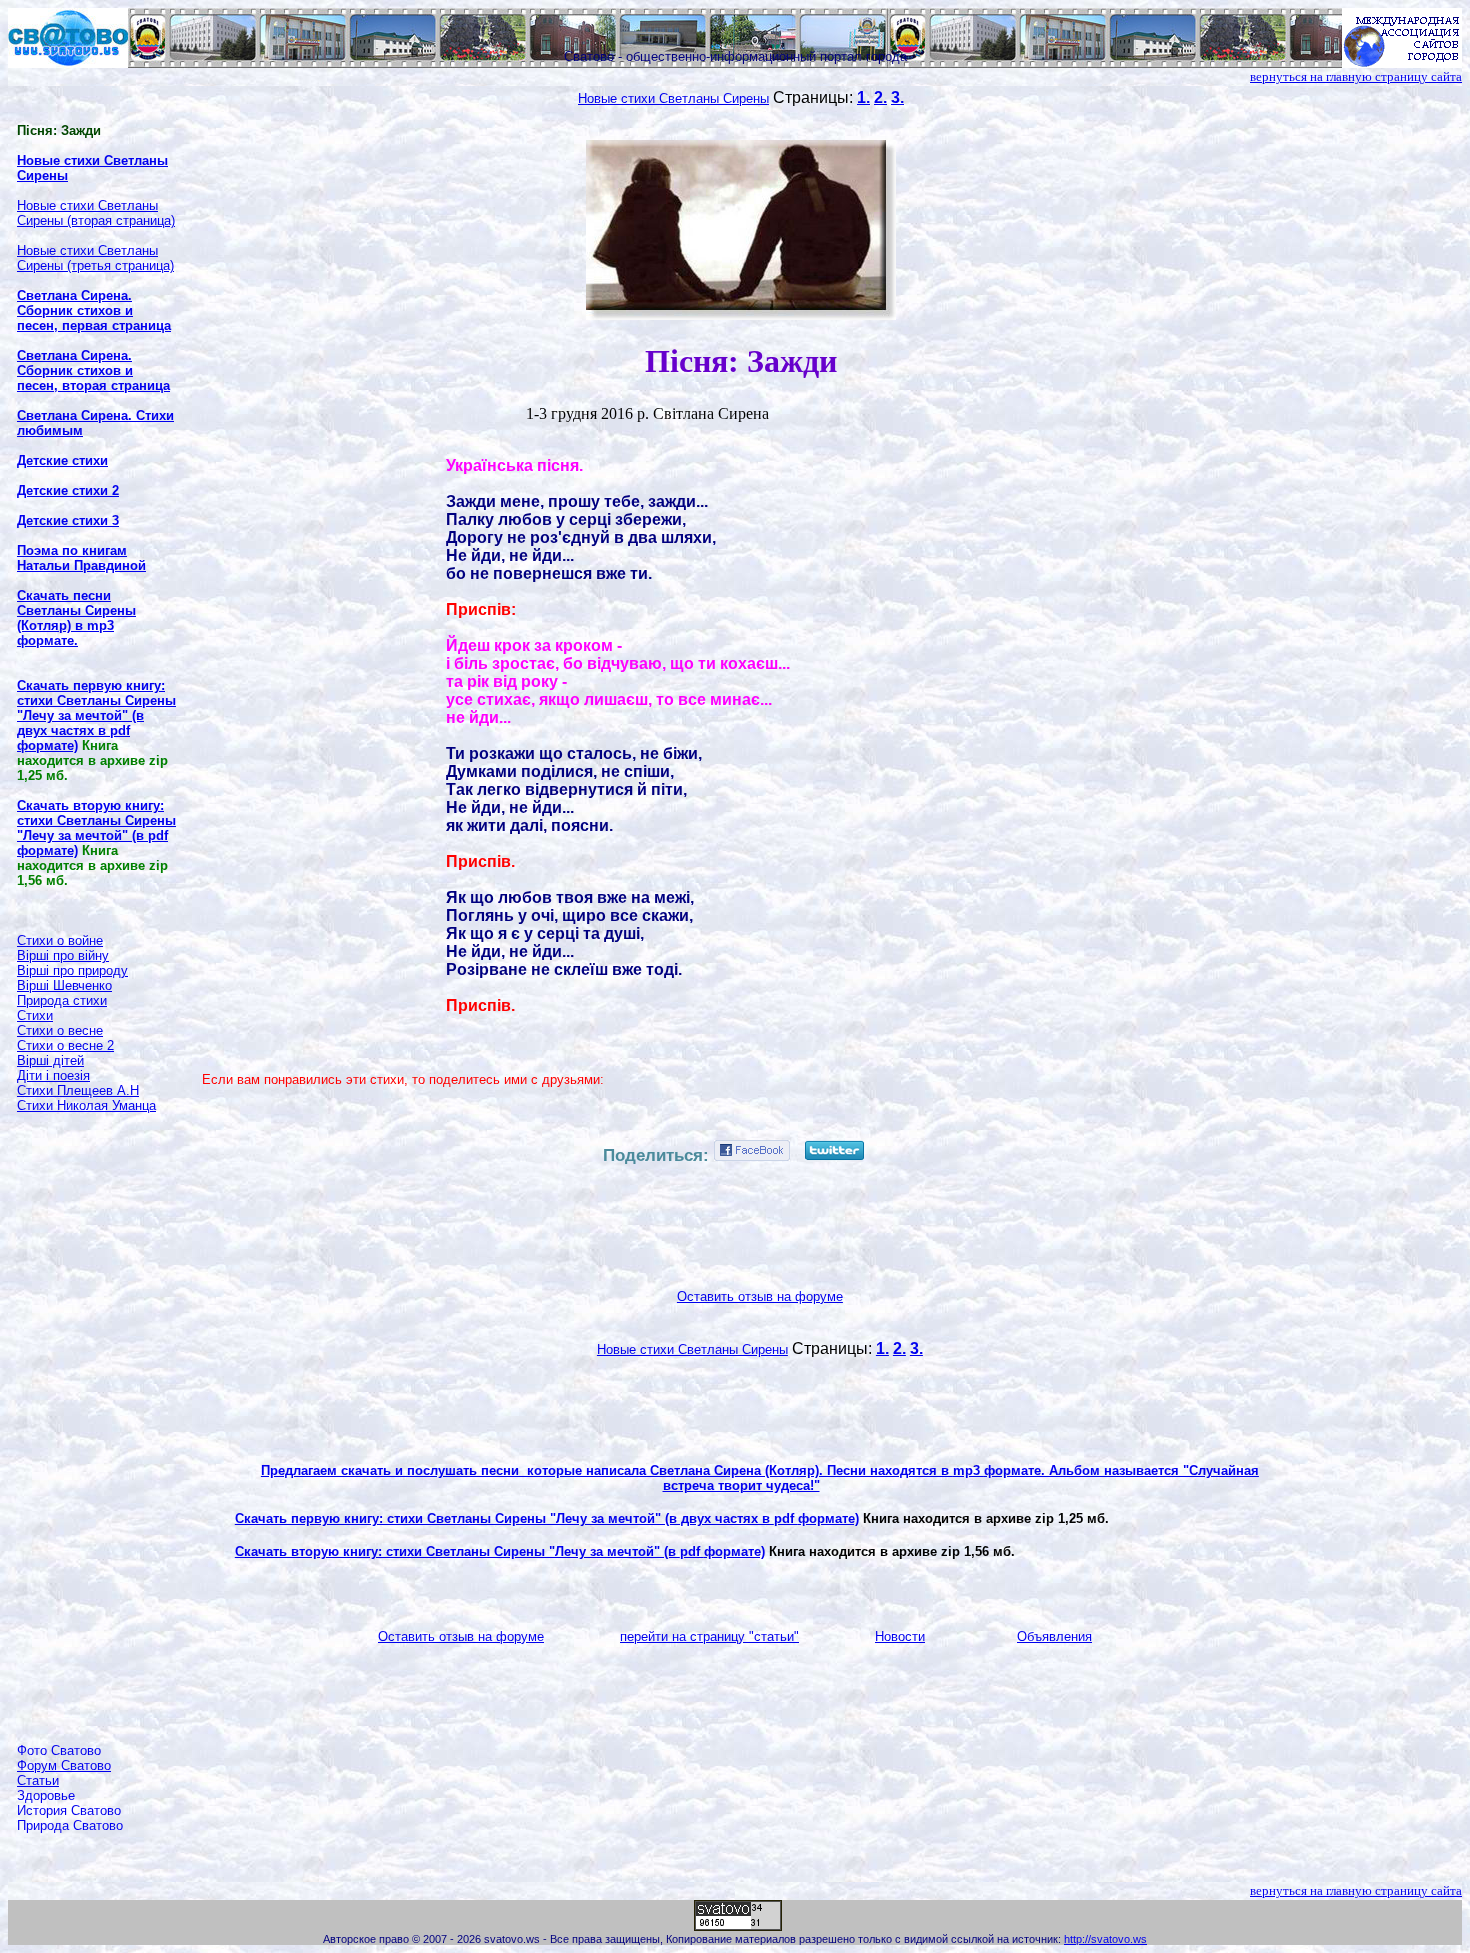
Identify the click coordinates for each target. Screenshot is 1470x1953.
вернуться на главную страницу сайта (1356, 76)
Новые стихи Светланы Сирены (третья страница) (95, 258)
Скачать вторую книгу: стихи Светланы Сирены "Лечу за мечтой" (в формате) (500, 1551)
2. (880, 97)
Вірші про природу (72, 970)
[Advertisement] (97, 1428)
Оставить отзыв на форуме (760, 1296)
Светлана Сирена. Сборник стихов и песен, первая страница (94, 310)
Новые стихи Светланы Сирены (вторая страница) (96, 213)
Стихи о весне (60, 1030)
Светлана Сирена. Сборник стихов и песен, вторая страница (93, 370)
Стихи (35, 1015)
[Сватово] (68, 62)
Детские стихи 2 (68, 490)
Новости (900, 1636)
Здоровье (46, 1795)
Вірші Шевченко (64, 985)
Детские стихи (62, 460)
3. (897, 97)
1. (863, 97)
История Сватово (69, 1810)
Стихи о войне (60, 940)
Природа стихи (62, 1000)
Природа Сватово (70, 1825)
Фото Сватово (59, 1750)
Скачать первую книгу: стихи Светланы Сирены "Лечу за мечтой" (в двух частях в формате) (547, 1518)
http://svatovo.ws (1105, 1939)
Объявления (1054, 1636)
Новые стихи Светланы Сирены (673, 98)
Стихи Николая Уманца (86, 1105)
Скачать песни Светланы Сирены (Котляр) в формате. (76, 618)
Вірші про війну (63, 955)
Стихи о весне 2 (65, 1045)
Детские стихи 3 (68, 520)
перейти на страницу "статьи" (709, 1636)
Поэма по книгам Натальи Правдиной (81, 558)
